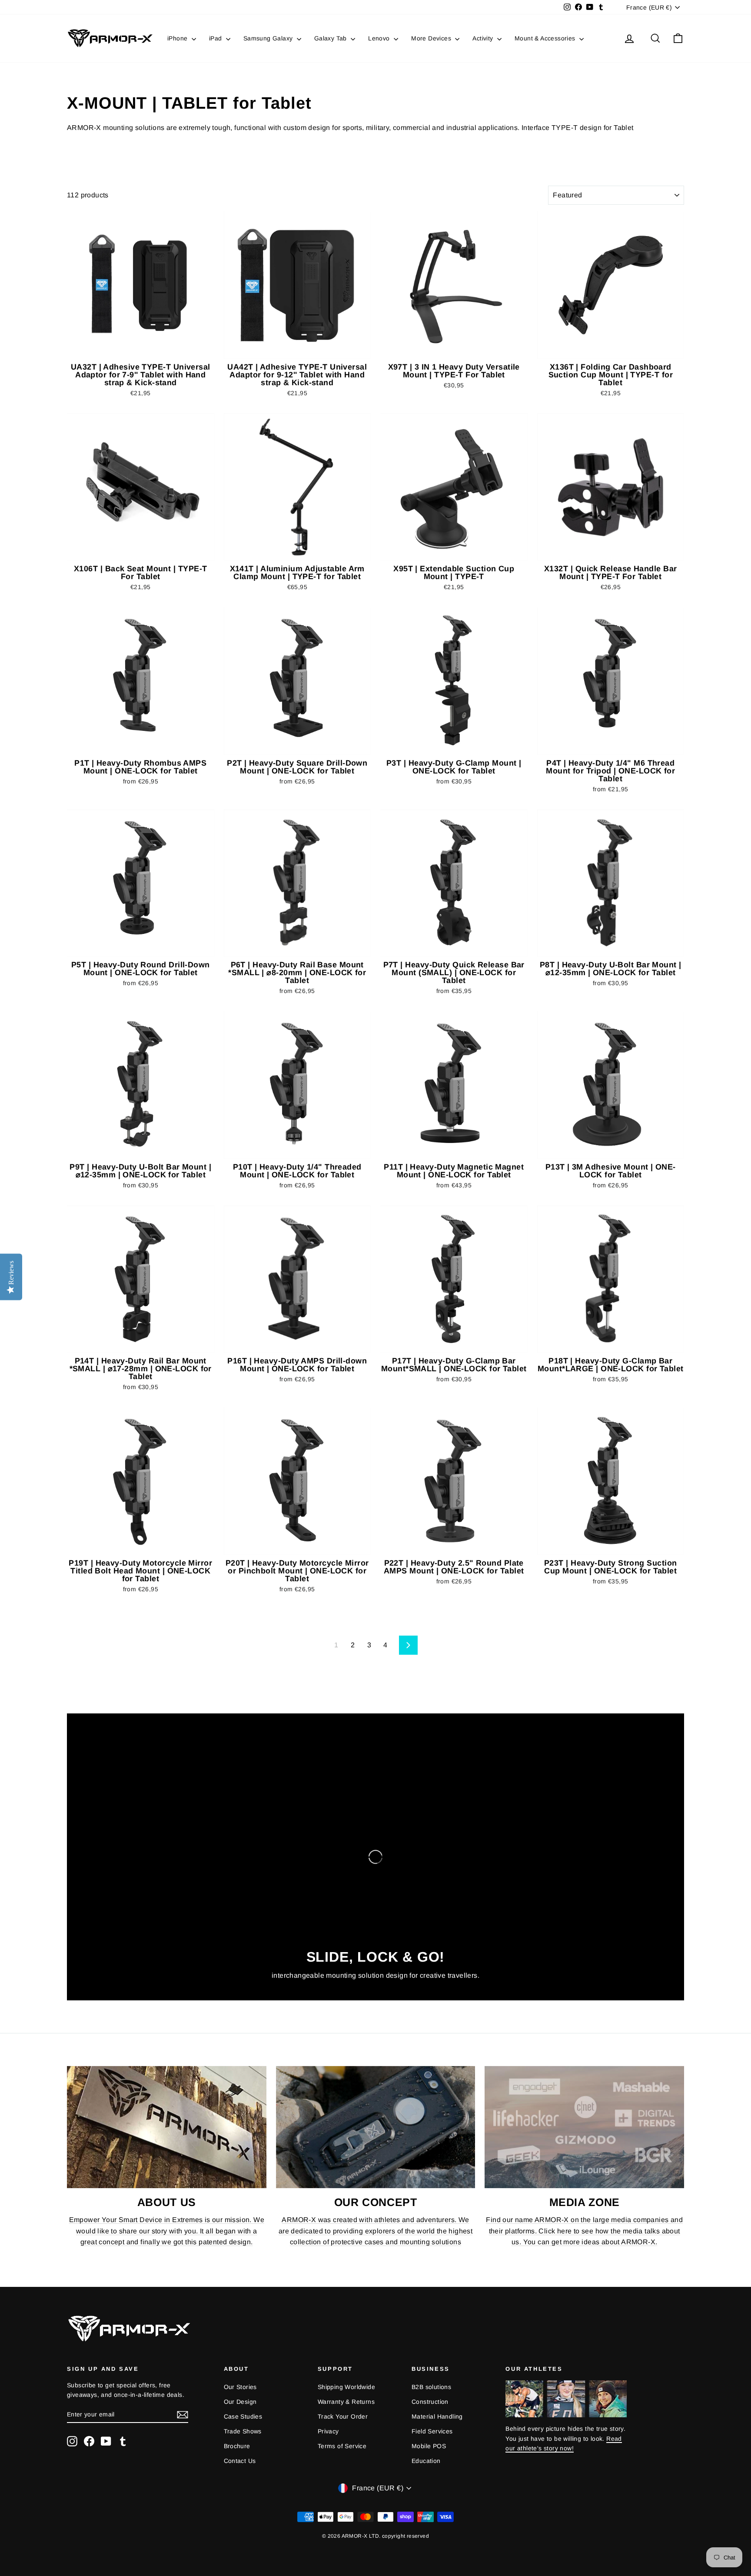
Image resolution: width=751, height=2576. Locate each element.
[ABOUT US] (167, 2127)
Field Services (432, 2431)
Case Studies (243, 2416)
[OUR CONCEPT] (376, 2127)
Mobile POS (429, 2446)
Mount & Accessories (546, 38)
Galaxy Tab (331, 38)
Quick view (141, 349)
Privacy (328, 2431)
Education (426, 2461)
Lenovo (380, 38)
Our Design (240, 2402)
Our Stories (240, 2387)
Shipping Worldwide (346, 2387)
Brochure (237, 2446)
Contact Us (240, 2461)
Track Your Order (343, 2416)
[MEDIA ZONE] (584, 2127)
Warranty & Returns (346, 2402)
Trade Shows (243, 2431)
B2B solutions (431, 2387)
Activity (484, 38)
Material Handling (437, 2416)
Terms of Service (342, 2446)
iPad (216, 38)
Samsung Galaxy (269, 38)
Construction (430, 2402)
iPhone (178, 38)
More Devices (432, 38)
